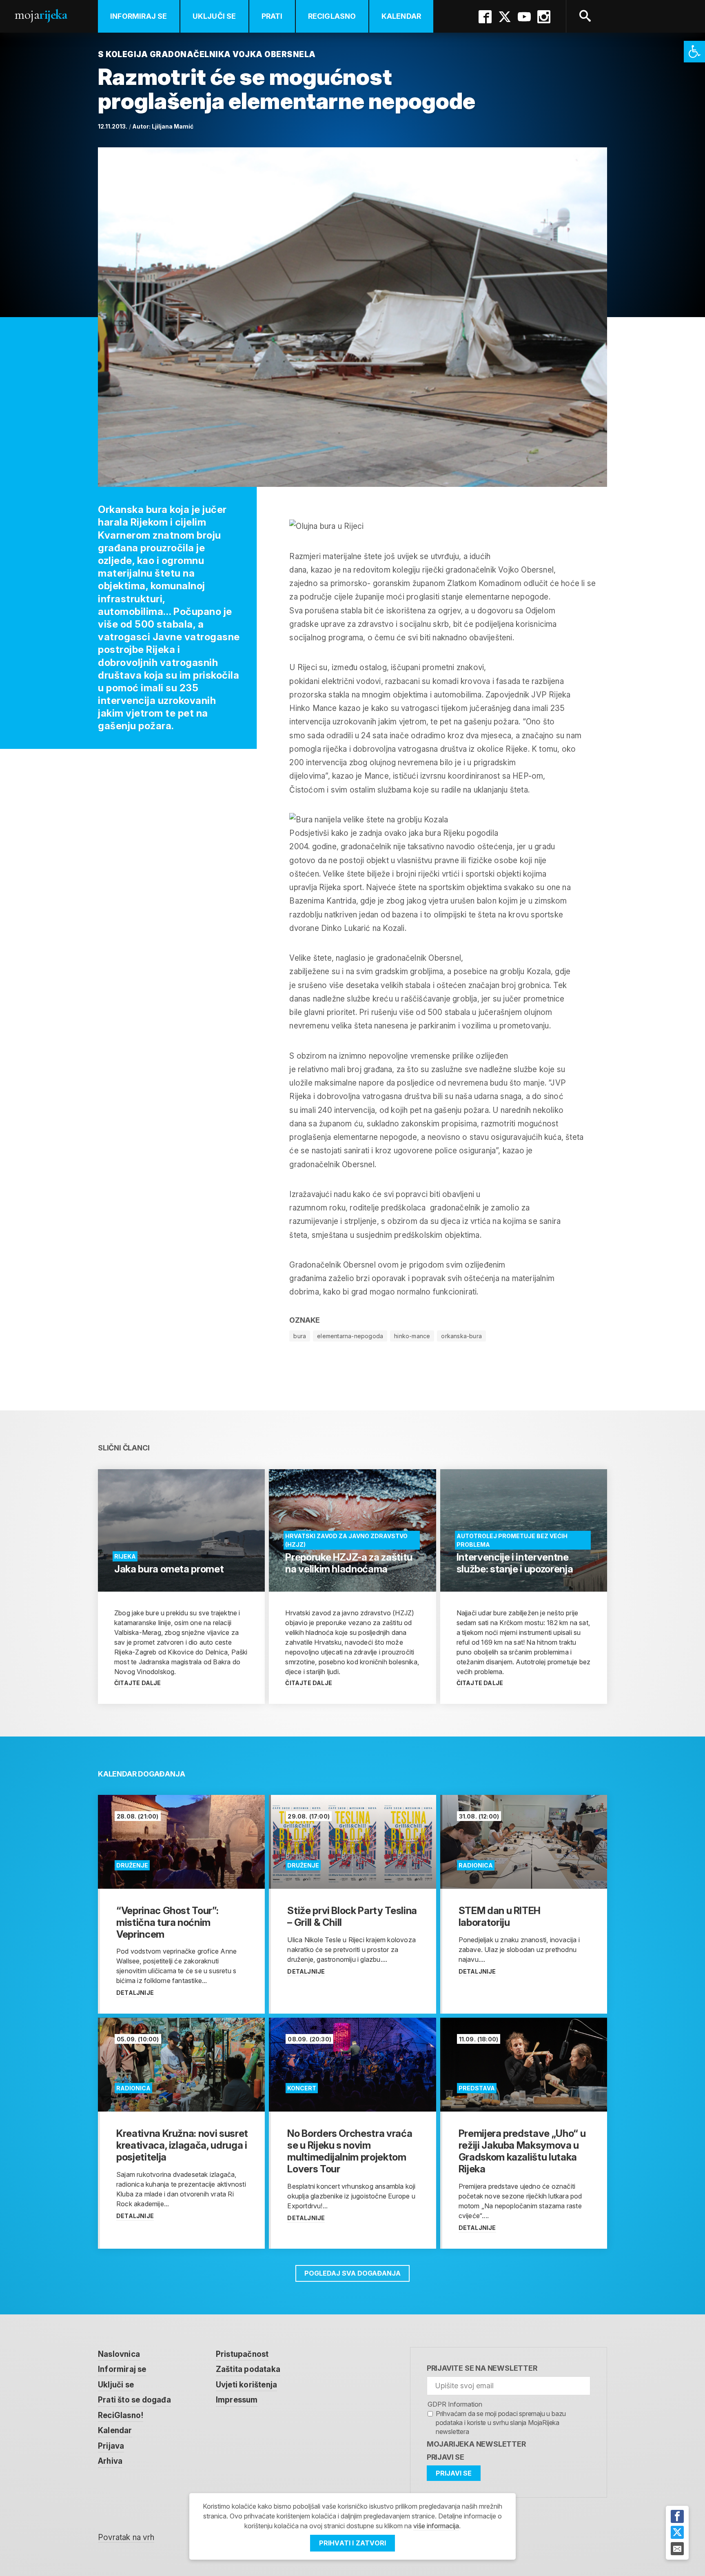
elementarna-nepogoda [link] (350, 1336)
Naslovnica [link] (119, 2354)
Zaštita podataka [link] (248, 2369)
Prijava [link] (111, 2446)
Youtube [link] (524, 17)
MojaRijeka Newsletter (476, 2444)
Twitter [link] (505, 17)
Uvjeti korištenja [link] (246, 2385)
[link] (694, 52)
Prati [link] (272, 16)
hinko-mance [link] (412, 1336)
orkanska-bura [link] (461, 1336)
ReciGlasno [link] (332, 16)
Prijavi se (446, 2457)
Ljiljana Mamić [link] (173, 126)
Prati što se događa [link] (134, 2400)
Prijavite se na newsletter (482, 2368)
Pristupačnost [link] (242, 2354)
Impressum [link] (237, 2400)
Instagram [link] (544, 17)
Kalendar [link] (401, 16)
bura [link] (300, 1336)
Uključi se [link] (214, 16)
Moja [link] (41, 14)
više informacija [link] (436, 2526)
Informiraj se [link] (139, 16)
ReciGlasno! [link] (121, 2415)
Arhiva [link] (110, 2461)
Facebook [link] (485, 17)
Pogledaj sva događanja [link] (352, 2273)
